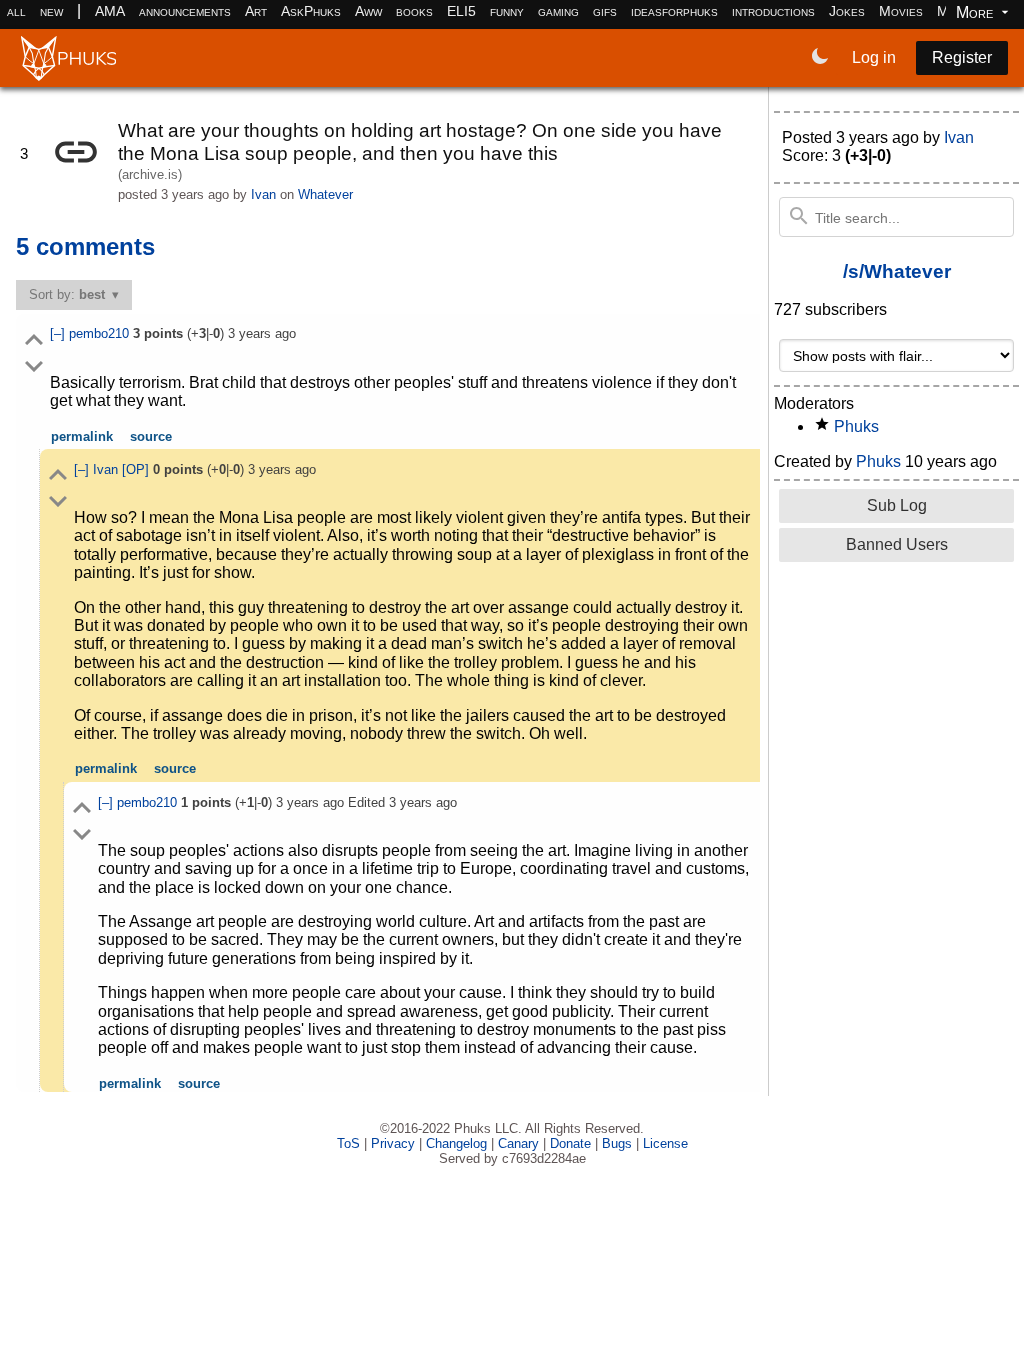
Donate (570, 1143)
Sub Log (897, 505)
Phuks (856, 426)
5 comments (85, 246)
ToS (348, 1143)
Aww (368, 11)
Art (256, 11)
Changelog (456, 1143)
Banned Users (897, 544)
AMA (110, 11)
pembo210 (101, 333)
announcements (185, 11)
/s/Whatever (897, 271)
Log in (874, 57)
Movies (901, 11)
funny (507, 11)
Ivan (263, 194)
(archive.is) (150, 174)
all (16, 11)
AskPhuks (311, 11)
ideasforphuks (674, 11)
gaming (558, 11)
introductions (773, 11)
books (414, 11)
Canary (518, 1143)
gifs (605, 11)
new (51, 11)
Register (962, 57)
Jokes (847, 11)
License (665, 1143)
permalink (82, 436)
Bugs (617, 1143)
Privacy (393, 1143)
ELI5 (461, 11)
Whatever (325, 194)
